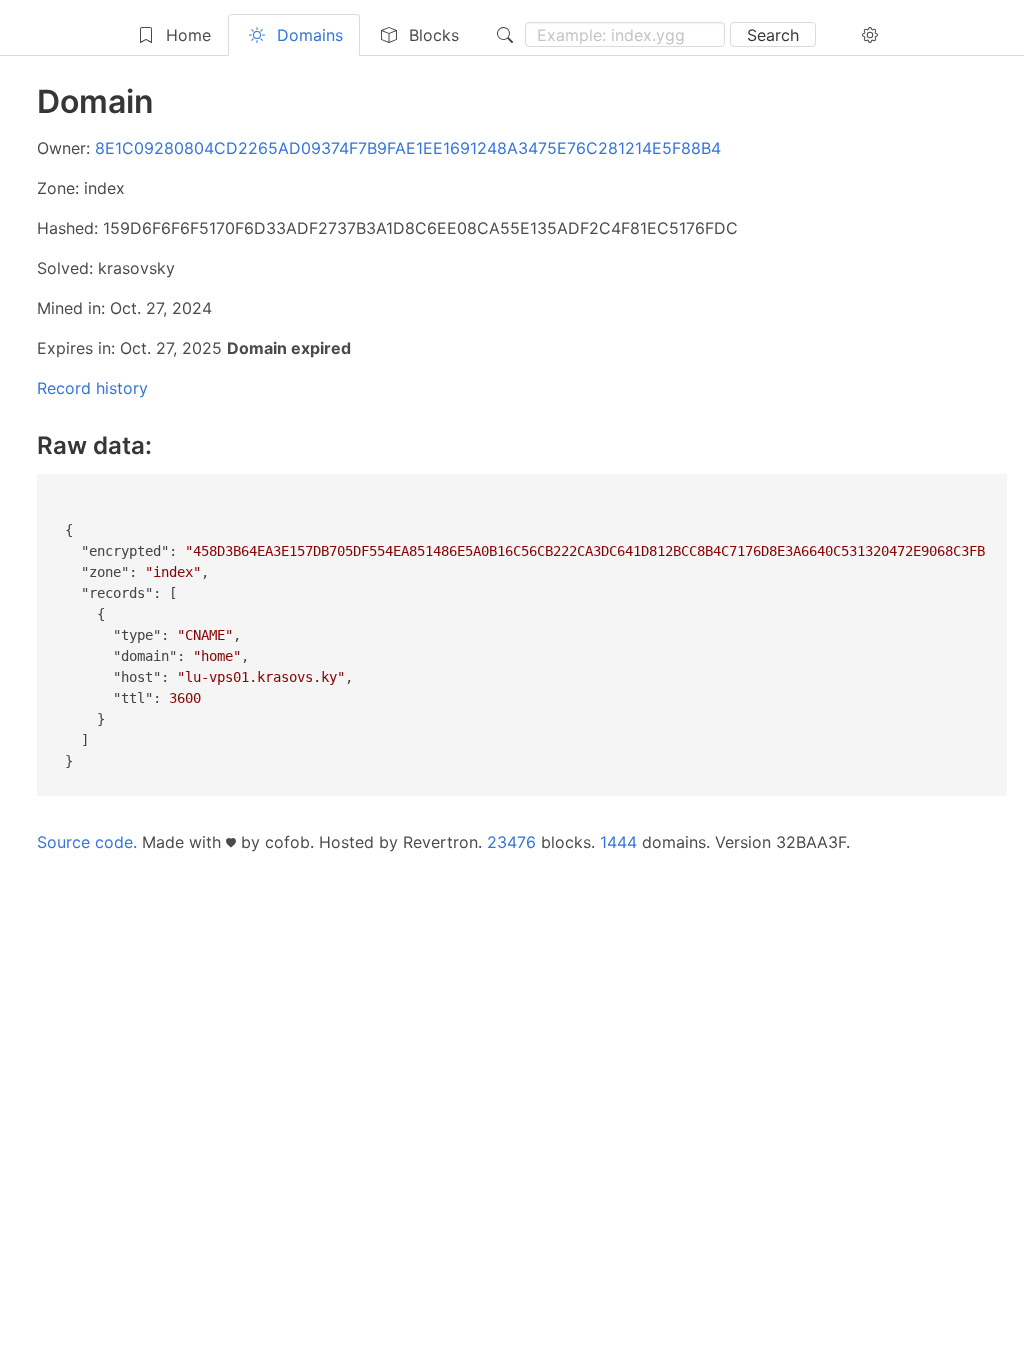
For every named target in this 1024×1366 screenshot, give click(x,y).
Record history (92, 388)
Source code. (87, 842)
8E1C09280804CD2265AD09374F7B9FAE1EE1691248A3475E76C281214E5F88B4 (408, 148)
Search (773, 35)
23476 (511, 842)
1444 (618, 842)
